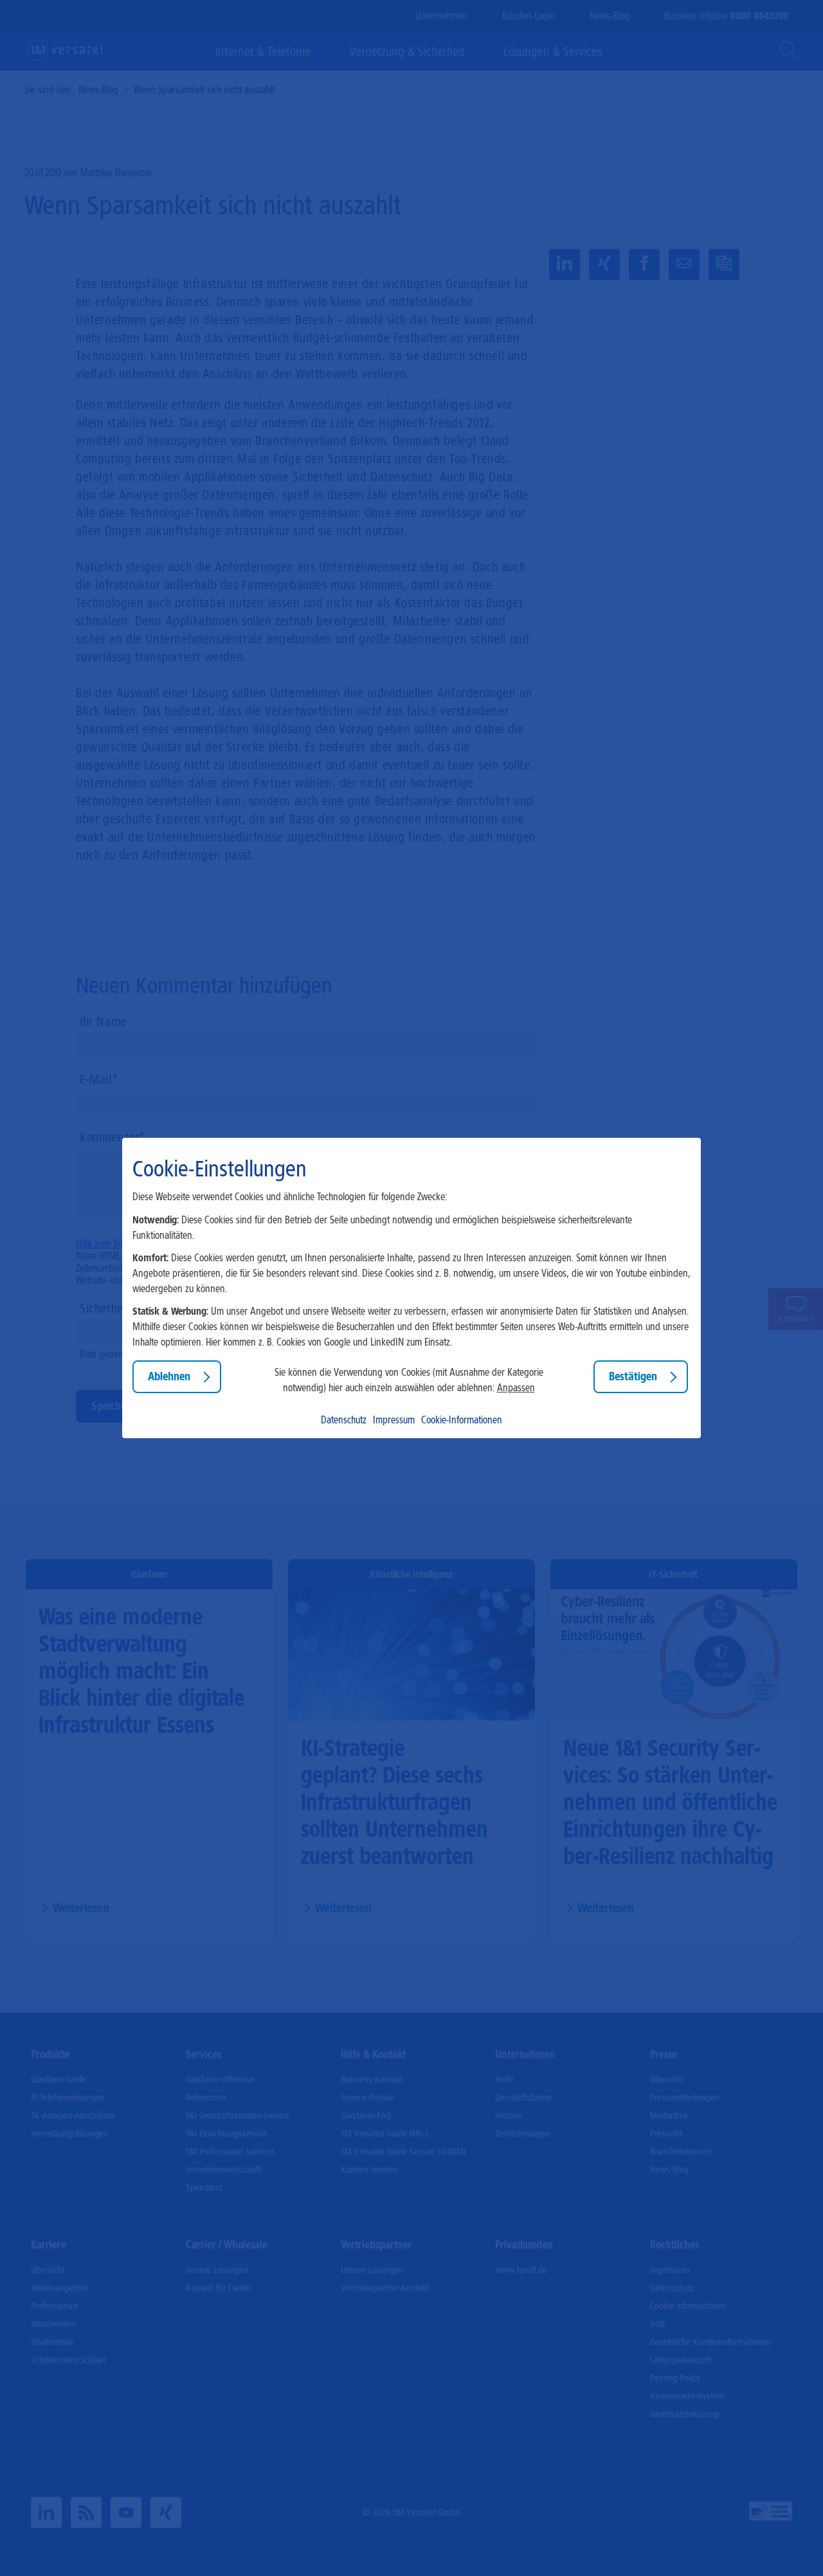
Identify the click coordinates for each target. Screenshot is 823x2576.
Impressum (394, 1420)
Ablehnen (169, 1376)
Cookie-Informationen (462, 1420)
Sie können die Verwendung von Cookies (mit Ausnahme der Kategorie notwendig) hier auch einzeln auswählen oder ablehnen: (409, 1380)
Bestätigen (633, 1376)
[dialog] (411, 1288)
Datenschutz (344, 1420)
